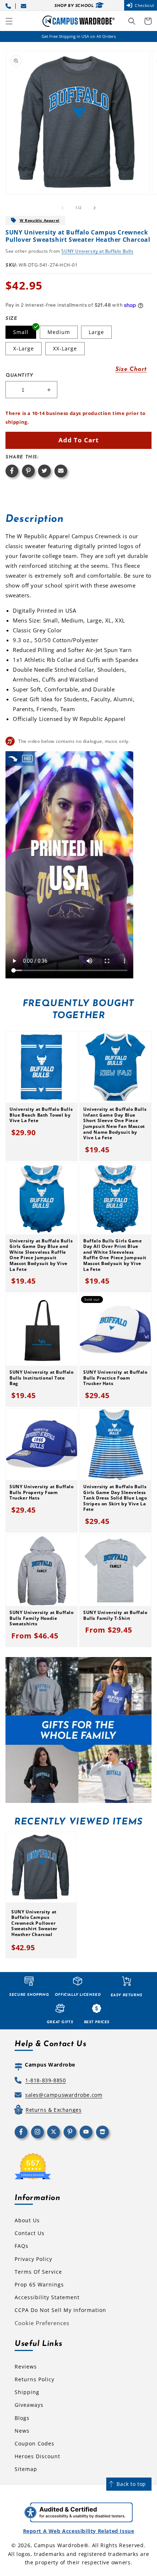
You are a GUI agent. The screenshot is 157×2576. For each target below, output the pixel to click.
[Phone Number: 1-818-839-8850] (9, 5)
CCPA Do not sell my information (60, 2310)
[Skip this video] (13, 758)
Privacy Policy (33, 2259)
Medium (59, 332)
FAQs (22, 2246)
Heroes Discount (37, 2456)
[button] (9, 21)
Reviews (26, 2366)
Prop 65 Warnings (39, 2284)
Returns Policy (35, 2379)
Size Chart (131, 369)
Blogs (22, 2418)
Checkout (145, 5)
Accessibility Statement (47, 2297)
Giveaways (29, 2405)
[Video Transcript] (27, 758)
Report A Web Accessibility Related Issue (79, 2531)
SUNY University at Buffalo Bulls (97, 251)
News (22, 2431)
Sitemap (26, 2469)
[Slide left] (62, 208)
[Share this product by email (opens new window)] (61, 471)
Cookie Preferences (42, 2323)
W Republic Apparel (40, 220)
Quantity (19, 375)
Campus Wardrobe (59, 2545)
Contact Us (30, 2233)
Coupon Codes (35, 2443)
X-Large (24, 348)
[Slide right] (95, 208)
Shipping (27, 2392)
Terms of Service (38, 2272)
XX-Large (65, 348)
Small (21, 332)
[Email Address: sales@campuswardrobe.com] (25, 5)
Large (96, 332)
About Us (27, 2220)
